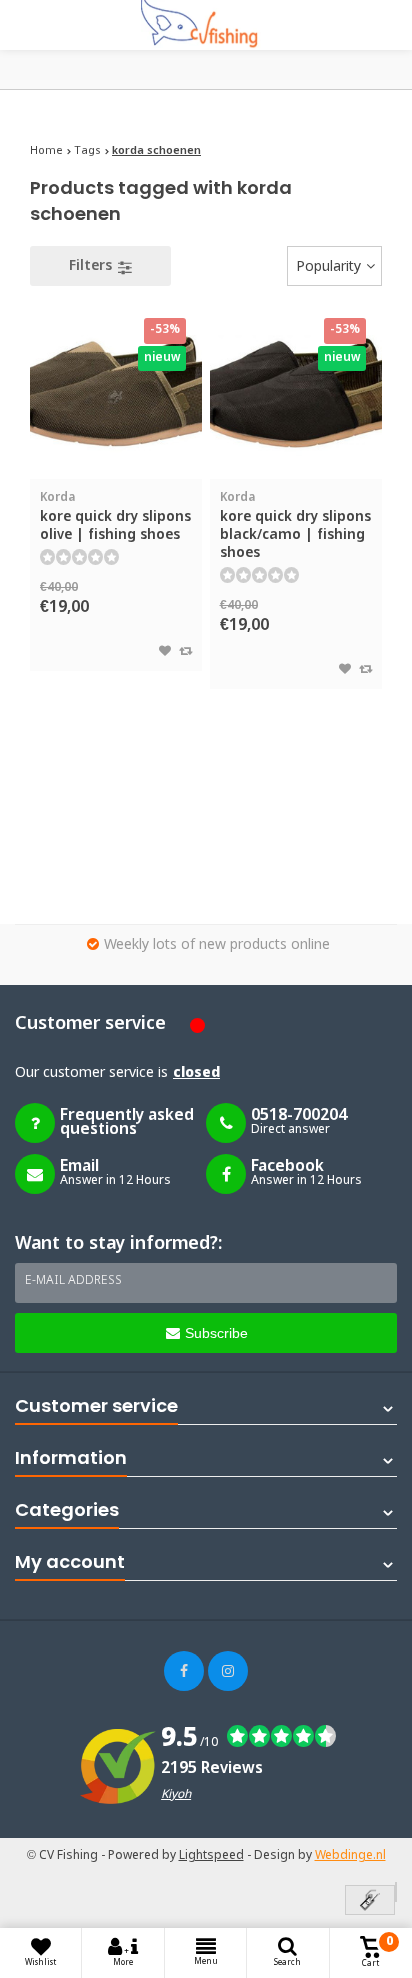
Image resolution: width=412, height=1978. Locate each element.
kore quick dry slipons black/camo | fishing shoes (295, 526)
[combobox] (334, 266)
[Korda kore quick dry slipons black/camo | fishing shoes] (296, 392)
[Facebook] (184, 1671)
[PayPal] (396, 1892)
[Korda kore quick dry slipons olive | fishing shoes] (116, 392)
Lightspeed (211, 1856)
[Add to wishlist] (165, 652)
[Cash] (370, 1901)
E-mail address (73, 1281)
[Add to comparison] (185, 652)
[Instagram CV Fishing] (228, 1671)
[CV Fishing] (206, 25)
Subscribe (216, 1333)
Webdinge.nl (350, 1856)
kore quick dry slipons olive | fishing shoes (115, 517)
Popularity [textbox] (328, 267)
